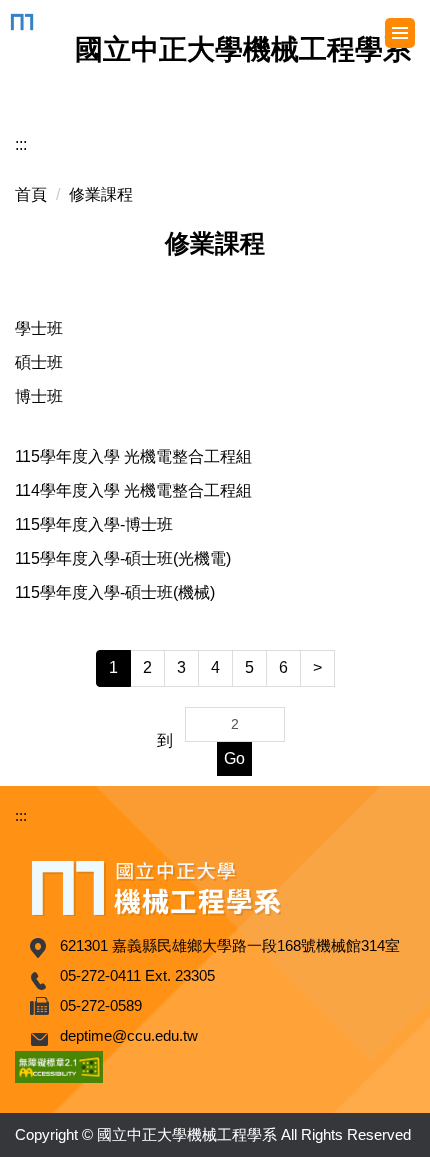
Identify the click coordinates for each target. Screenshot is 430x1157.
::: (21, 144)
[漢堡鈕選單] (400, 33)
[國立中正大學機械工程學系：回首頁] (26, 22)
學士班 (39, 328)
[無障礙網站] (59, 1065)
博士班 (39, 396)
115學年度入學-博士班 (94, 524)
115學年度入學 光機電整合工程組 (133, 456)
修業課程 (101, 194)
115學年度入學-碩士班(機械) (115, 592)
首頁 (31, 194)
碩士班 (39, 362)
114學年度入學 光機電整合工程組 (133, 490)
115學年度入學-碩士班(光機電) (123, 558)
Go (234, 758)
